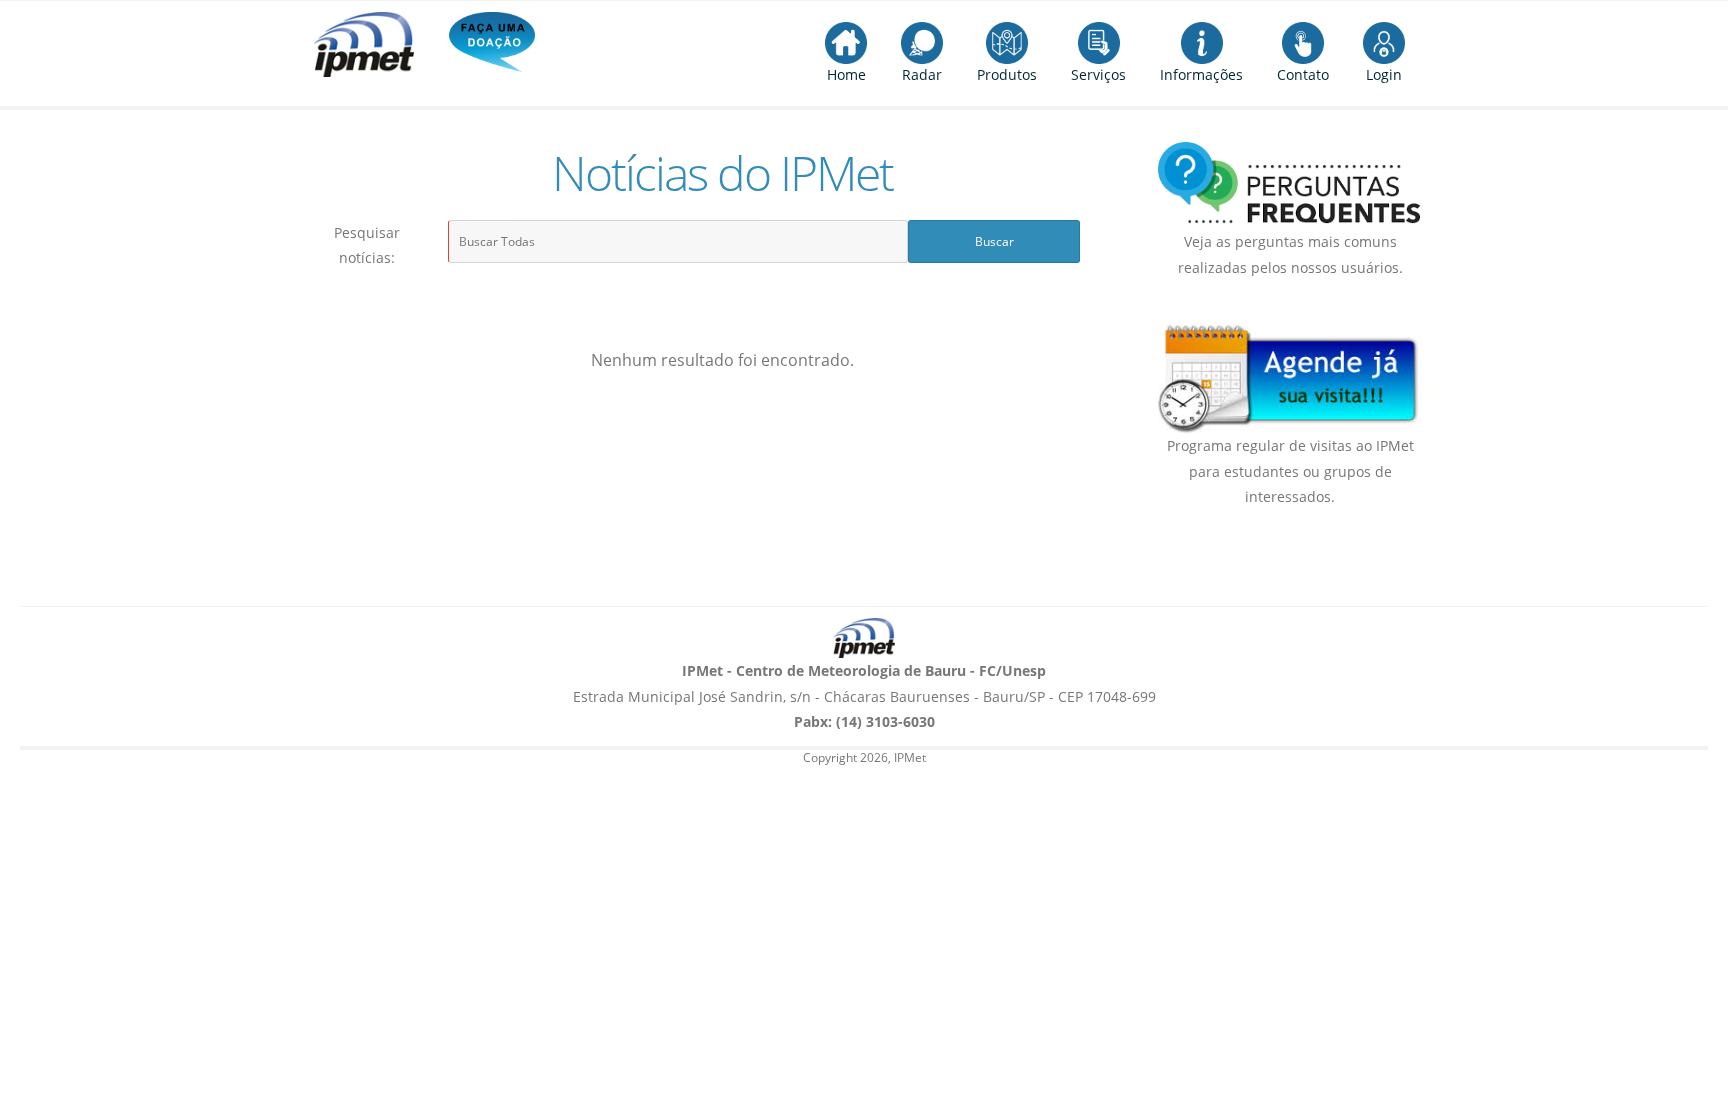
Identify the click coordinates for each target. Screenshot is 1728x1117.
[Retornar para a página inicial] (864, 638)
